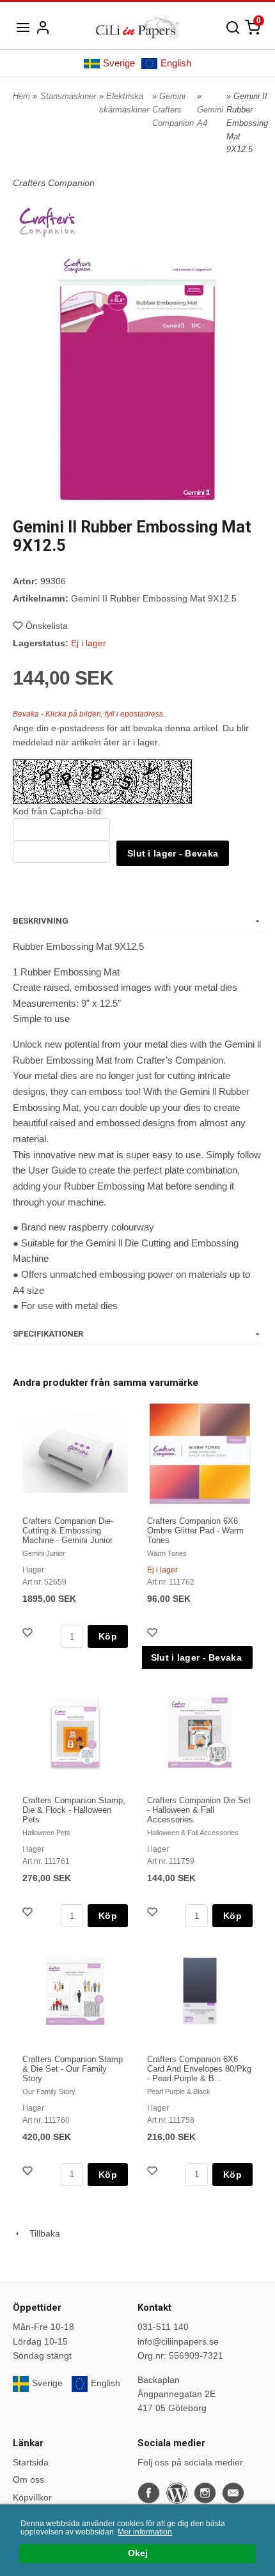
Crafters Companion (54, 183)
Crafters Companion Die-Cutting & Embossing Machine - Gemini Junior (68, 1531)
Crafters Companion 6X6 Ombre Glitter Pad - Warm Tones (195, 1531)
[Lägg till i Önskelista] (29, 1634)
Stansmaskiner (68, 96)
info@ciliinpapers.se (178, 2341)
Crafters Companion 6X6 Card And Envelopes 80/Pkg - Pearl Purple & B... (199, 2069)
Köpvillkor (32, 2497)
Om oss (28, 2479)
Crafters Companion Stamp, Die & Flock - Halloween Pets (74, 1810)
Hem (21, 96)
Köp (108, 1636)
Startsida (31, 2462)
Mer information (145, 2532)
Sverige (119, 63)
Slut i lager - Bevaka (173, 853)
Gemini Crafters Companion (173, 110)
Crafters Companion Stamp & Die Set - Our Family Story (73, 2069)
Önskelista (47, 626)
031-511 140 (163, 2327)
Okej (138, 2553)
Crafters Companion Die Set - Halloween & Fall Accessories (199, 1810)
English (176, 63)
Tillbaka (41, 2233)
